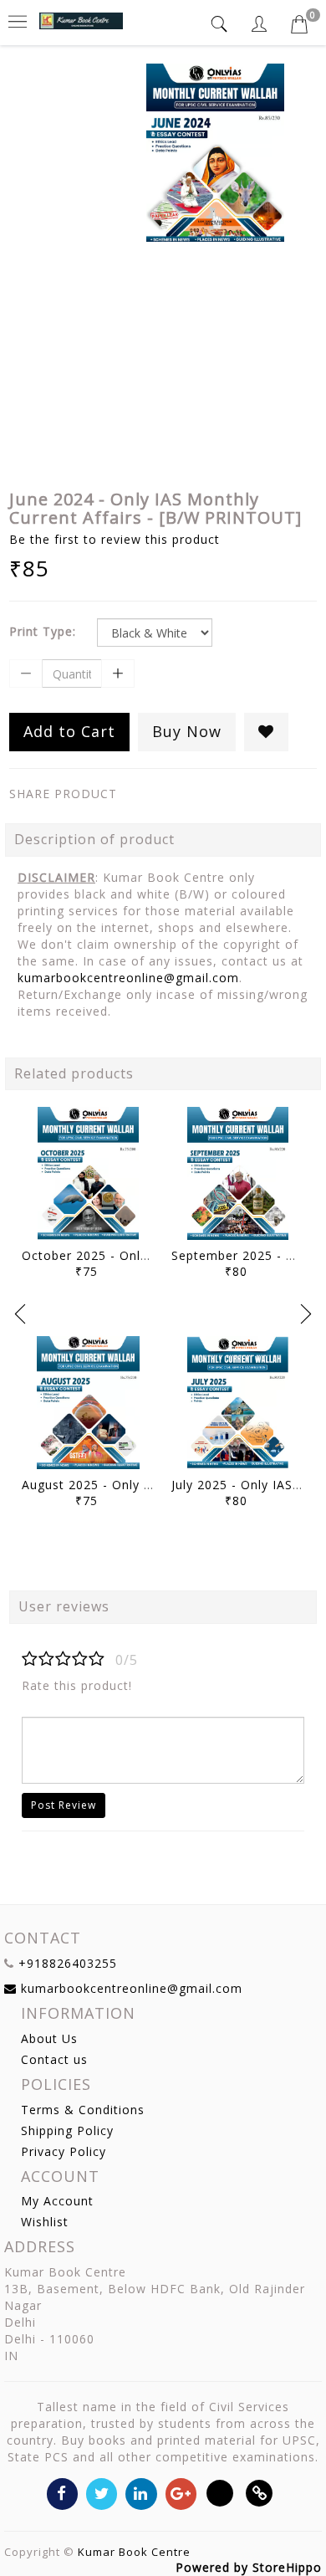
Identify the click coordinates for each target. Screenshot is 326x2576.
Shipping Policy (67, 2130)
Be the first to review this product (115, 539)
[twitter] (102, 2493)
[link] (260, 2493)
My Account (57, 2201)
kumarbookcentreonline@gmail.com (128, 978)
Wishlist (45, 2222)
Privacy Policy (64, 2151)
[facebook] (62, 2493)
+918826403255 (68, 1963)
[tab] (222, 24)
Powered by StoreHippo (249, 2567)
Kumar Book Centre (134, 2552)
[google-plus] (181, 2493)
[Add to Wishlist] (266, 732)
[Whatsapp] (220, 2493)
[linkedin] (141, 2493)
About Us (49, 2038)
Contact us (54, 2059)
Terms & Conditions (83, 2110)
